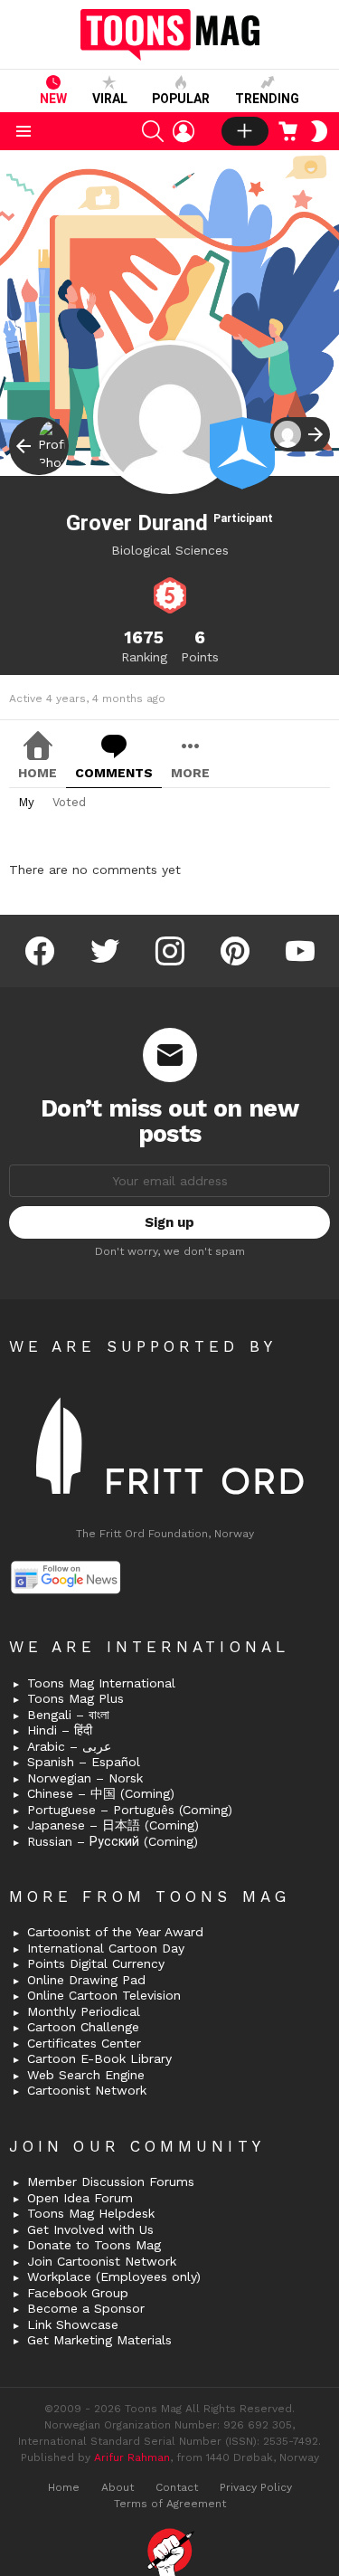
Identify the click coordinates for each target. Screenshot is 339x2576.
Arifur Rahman (132, 2457)
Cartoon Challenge (83, 2027)
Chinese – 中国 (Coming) (101, 1793)
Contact (177, 2487)
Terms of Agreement (170, 2504)
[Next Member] (300, 434)
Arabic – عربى (69, 1746)
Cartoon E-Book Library (99, 2058)
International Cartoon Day (106, 1948)
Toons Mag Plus (75, 1698)
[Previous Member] (39, 446)
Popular (181, 99)
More (190, 773)
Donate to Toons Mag (94, 2245)
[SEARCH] (153, 131)
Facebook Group (78, 2293)
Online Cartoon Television (104, 1995)
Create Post (245, 131)
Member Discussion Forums (111, 2182)
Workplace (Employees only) (114, 2277)
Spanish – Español (84, 1762)
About (118, 2487)
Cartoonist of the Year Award (115, 1932)
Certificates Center (84, 2043)
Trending (267, 99)
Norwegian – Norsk (85, 1778)
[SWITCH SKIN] (319, 131)
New (53, 99)
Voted (69, 802)
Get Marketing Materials (99, 2340)
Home (38, 773)
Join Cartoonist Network (102, 2261)
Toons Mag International (101, 1683)
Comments (114, 773)
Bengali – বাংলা (68, 1715)
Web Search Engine (86, 2075)
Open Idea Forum (80, 2198)
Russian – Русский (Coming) (113, 1841)
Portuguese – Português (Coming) (130, 1810)
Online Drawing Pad (86, 1980)
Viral (110, 99)
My (26, 802)
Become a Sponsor (86, 2308)
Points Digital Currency (96, 1963)
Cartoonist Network (87, 2090)
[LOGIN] (184, 131)
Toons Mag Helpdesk (91, 2213)
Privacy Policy (256, 2487)
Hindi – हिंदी (60, 1730)
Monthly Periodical (84, 2011)
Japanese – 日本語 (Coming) (113, 1825)
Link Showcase (73, 2324)
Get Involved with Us (90, 2229)
